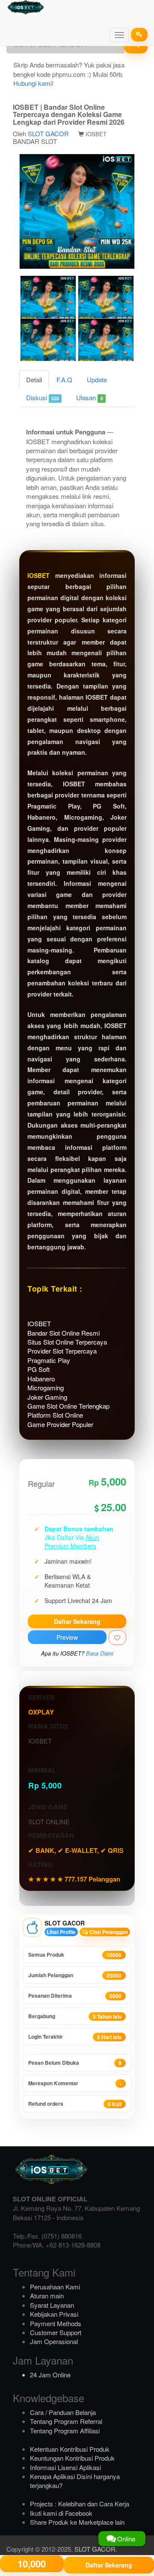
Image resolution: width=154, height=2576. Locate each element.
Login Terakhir (75, 2037)
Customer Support (56, 2332)
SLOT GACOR (48, 133)
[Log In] (139, 35)
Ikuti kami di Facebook (61, 2513)
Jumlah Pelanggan (75, 1975)
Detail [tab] (34, 380)
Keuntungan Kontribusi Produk (72, 2458)
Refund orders (75, 2104)
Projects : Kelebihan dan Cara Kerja (80, 2504)
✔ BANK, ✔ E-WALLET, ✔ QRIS (76, 1850)
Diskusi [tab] (43, 397)
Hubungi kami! (33, 83)
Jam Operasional (54, 2341)
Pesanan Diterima (75, 1996)
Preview (67, 1637)
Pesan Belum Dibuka (75, 2063)
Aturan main (47, 2296)
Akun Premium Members (72, 1541)
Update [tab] (97, 380)
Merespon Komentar (75, 2083)
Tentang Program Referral (66, 2421)
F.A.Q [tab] (64, 380)
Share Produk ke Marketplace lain (77, 2522)
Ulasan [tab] (89, 397)
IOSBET (38, 575)
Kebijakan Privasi (54, 2314)
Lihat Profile (61, 1932)
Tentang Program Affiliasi (65, 2431)
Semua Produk (75, 1955)
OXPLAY (41, 1712)
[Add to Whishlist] (117, 1638)
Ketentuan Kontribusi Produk (70, 2449)
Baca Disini (100, 1653)
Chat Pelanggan (108, 1932)
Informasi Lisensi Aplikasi (65, 2467)
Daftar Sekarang (77, 1621)
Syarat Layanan (52, 2305)
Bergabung (75, 2016)
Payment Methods (56, 2323)
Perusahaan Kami (55, 2287)
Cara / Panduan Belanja (63, 2412)
